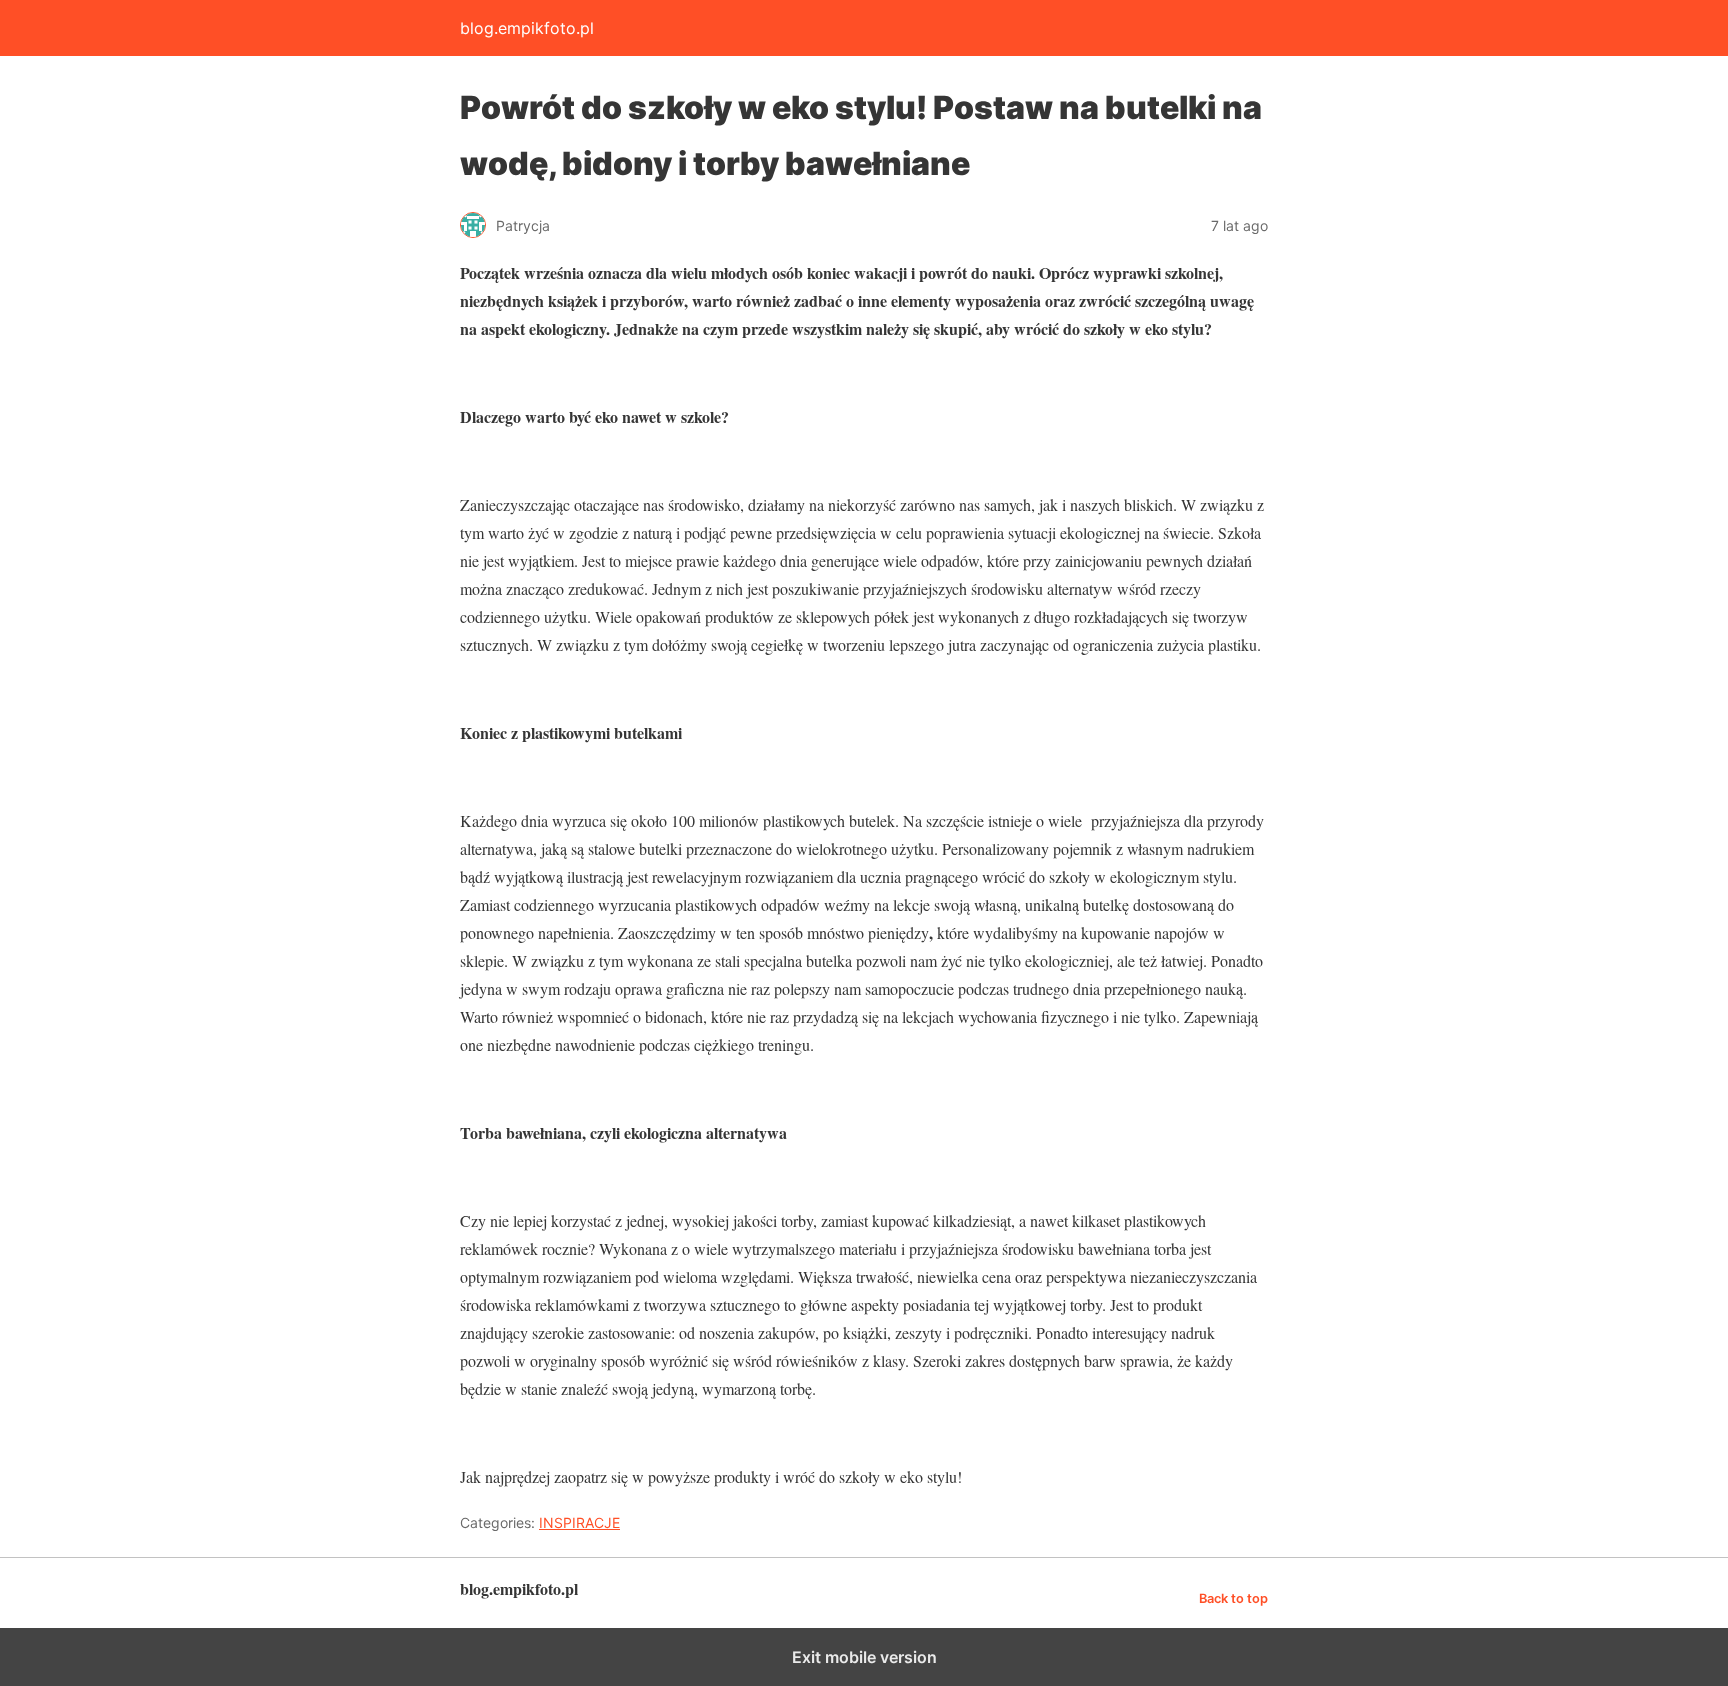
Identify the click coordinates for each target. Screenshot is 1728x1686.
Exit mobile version (864, 1657)
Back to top (1233, 1598)
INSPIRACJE (579, 1522)
